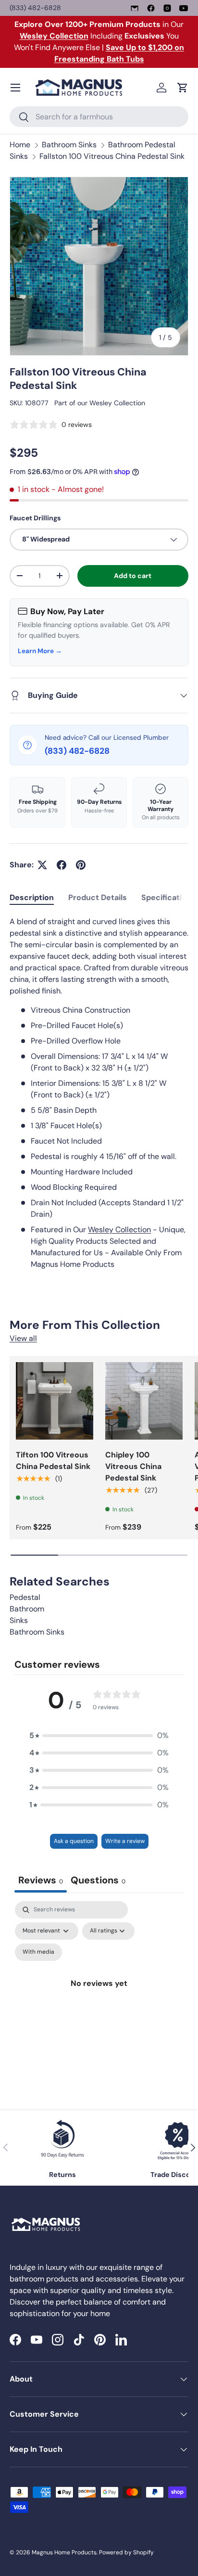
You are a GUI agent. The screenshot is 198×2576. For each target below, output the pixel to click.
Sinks (19, 1620)
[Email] (135, 8)
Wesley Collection (117, 403)
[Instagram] (167, 8)
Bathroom (27, 1609)
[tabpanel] (99, 1093)
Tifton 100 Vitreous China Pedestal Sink (53, 1461)
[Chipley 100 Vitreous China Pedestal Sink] (144, 1401)
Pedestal (25, 1597)
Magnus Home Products (64, 2552)
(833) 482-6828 (35, 8)
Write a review (125, 1841)
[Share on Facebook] (62, 865)
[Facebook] (151, 8)
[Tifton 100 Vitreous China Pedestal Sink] (55, 1401)
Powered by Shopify (126, 2552)
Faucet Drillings (35, 518)
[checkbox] (38, 1952)
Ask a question (74, 1841)
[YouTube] (184, 8)
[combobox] (99, 117)
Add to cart (133, 576)
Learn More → (40, 651)
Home (20, 145)
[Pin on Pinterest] (81, 865)
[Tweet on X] (42, 865)
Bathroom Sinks (69, 145)
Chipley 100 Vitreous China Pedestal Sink (133, 1466)
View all (23, 1338)
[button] (183, 88)
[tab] (32, 897)
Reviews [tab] (41, 1880)
